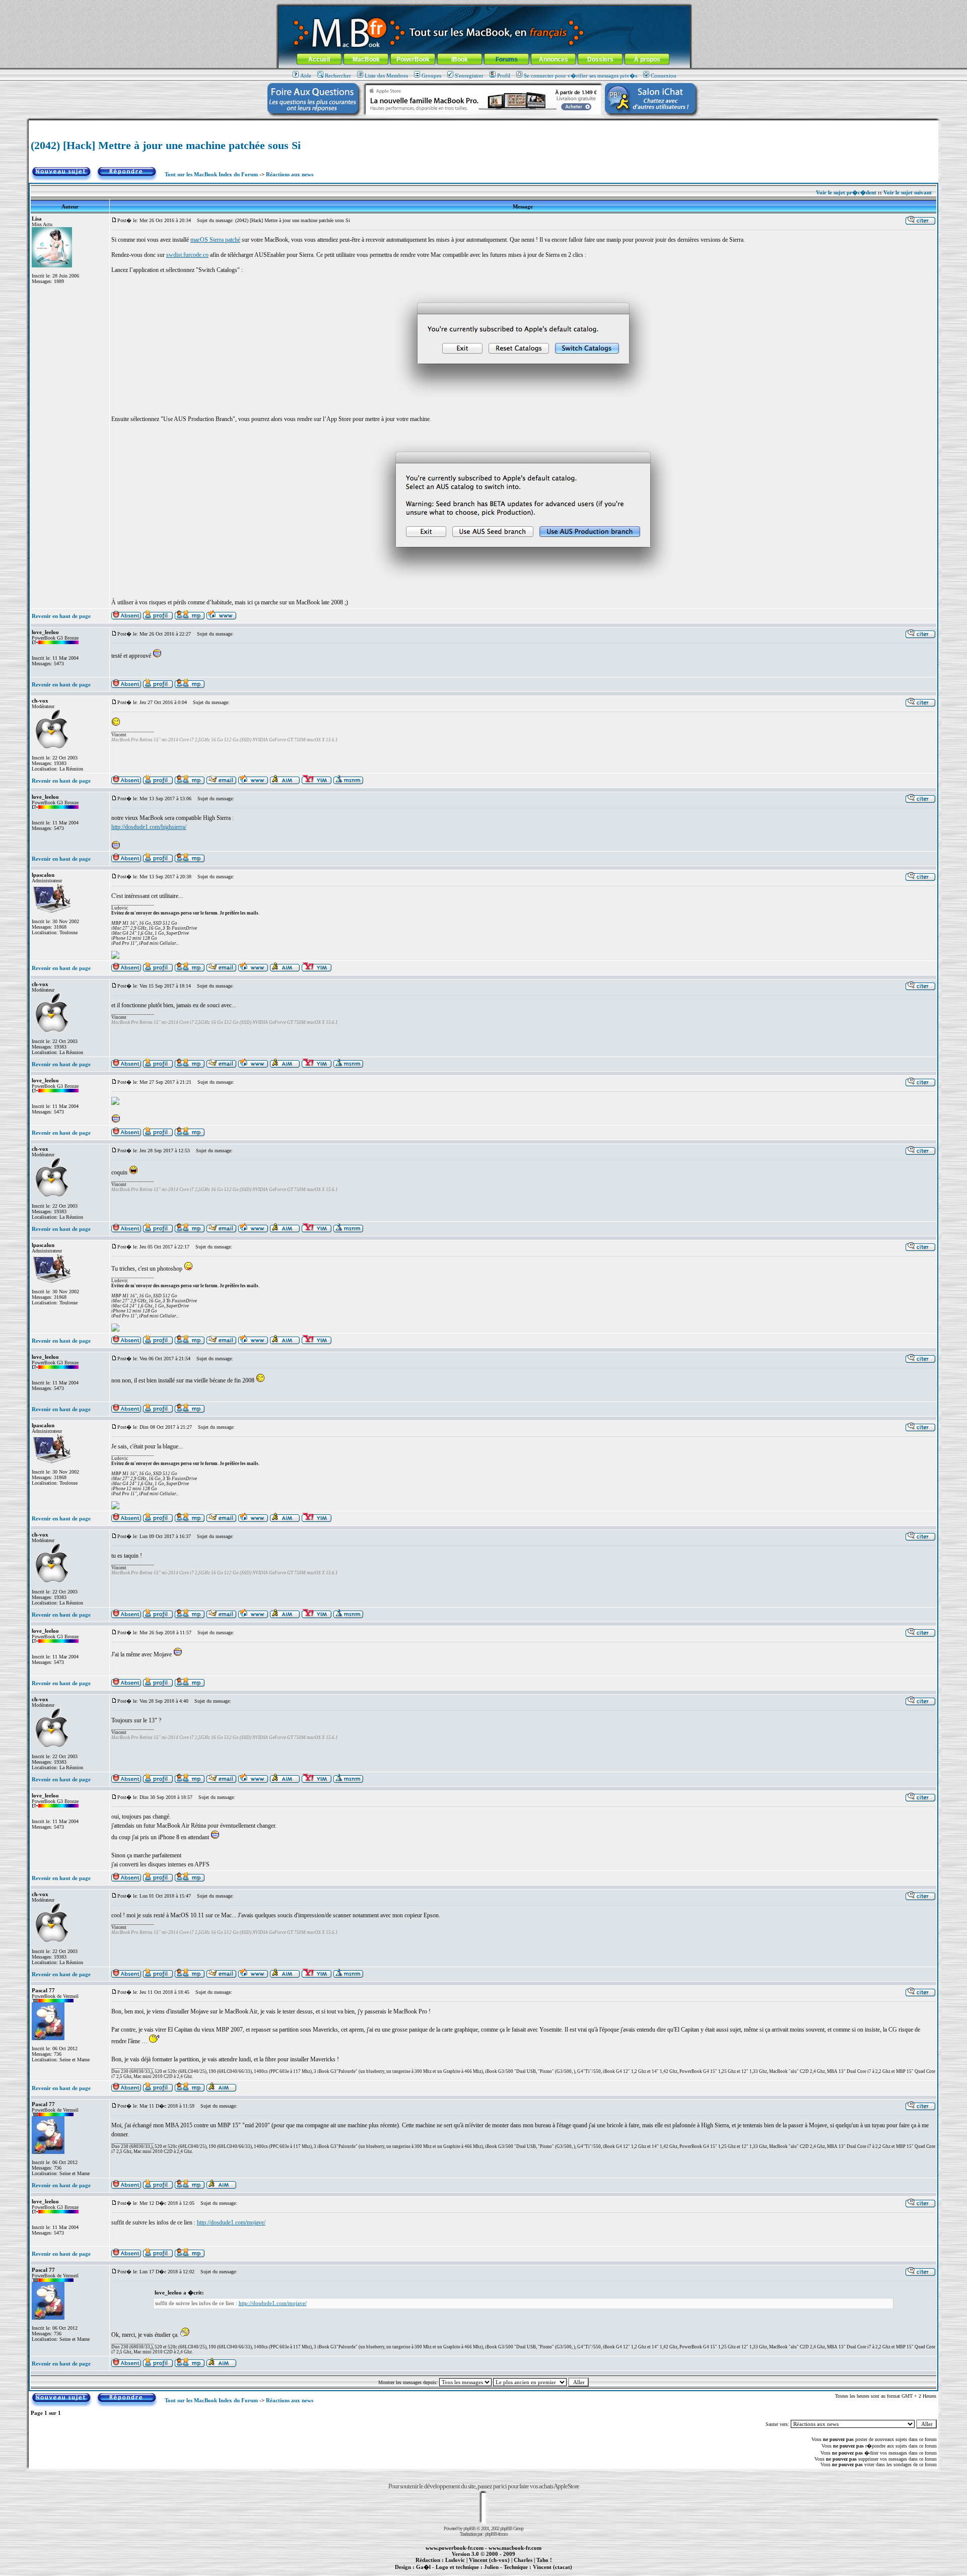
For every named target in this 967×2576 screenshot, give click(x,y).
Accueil (319, 59)
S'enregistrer (469, 76)
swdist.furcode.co (187, 255)
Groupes (431, 76)
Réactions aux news (290, 174)
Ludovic (455, 2560)
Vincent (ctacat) (552, 2567)
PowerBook (413, 59)
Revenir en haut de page (61, 616)
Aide (306, 76)
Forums (507, 59)
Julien (491, 2567)
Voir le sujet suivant (908, 192)
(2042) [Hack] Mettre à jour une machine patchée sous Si (166, 145)
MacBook (366, 59)
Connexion (664, 76)
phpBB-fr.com (496, 2534)
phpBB (469, 2528)
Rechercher (338, 76)
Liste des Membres (386, 76)
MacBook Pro (448, 2572)
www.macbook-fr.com (515, 2548)
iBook (460, 59)
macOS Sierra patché (215, 240)
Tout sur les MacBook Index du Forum (211, 174)
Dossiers (600, 59)
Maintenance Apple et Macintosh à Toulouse (500, 2572)
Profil (504, 76)
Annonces (554, 59)
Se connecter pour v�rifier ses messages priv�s (580, 76)
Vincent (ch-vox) (489, 2560)
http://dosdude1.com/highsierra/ (149, 827)
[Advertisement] (483, 124)
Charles (523, 2560)
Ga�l (423, 2567)
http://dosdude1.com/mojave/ (231, 2222)
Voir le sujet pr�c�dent (846, 192)
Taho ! (544, 2560)
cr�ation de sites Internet (549, 2572)
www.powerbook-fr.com (455, 2548)
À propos (647, 59)
